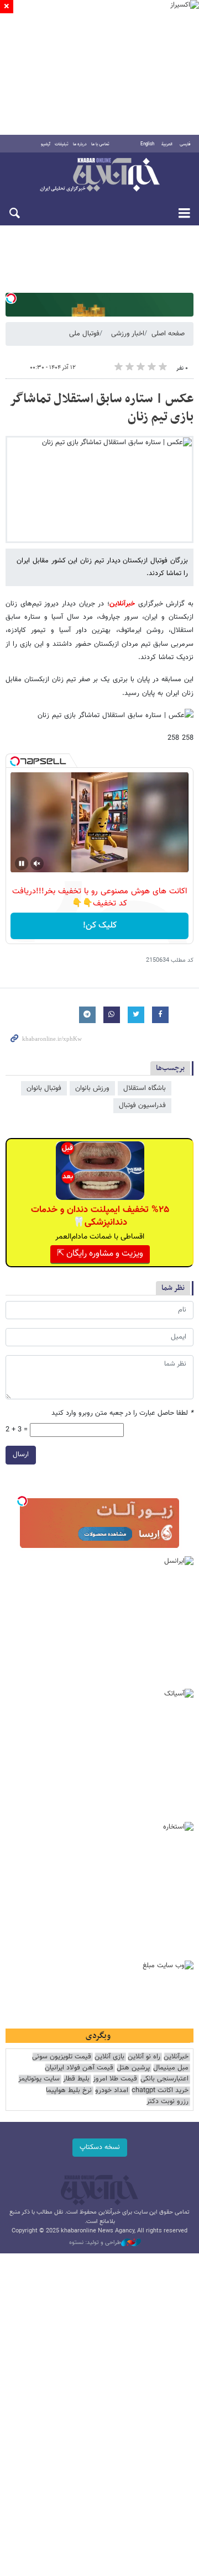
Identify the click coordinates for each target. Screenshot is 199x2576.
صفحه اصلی (168, 334)
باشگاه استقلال (145, 1088)
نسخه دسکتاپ (100, 2147)
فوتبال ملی (84, 334)
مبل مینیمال (171, 2068)
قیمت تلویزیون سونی (62, 2057)
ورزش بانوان (92, 1088)
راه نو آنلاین (144, 2057)
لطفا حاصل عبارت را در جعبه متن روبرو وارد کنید (122, 1413)
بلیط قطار (76, 2079)
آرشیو (46, 144)
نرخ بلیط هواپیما (69, 2091)
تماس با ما (100, 144)
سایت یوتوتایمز (39, 2079)
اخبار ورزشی (128, 334)
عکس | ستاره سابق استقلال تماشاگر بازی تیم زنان (101, 408)
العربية (167, 144)
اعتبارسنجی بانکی (164, 2079)
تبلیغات (62, 144)
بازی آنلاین (109, 2057)
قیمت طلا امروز (115, 2079)
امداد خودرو (112, 2091)
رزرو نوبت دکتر (167, 2102)
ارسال (21, 1455)
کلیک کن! (100, 926)
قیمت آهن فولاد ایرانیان (79, 2068)
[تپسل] (11, 298)
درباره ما (80, 144)
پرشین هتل (133, 2068)
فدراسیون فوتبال (142, 1105)
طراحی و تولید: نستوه (95, 2243)
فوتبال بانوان (44, 1088)
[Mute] (37, 863)
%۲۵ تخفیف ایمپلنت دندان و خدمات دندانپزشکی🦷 (100, 1216)
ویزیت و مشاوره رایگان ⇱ (100, 1254)
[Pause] (22, 863)
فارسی (185, 144)
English (147, 144)
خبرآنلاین (99, 176)
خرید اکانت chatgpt (160, 2091)
